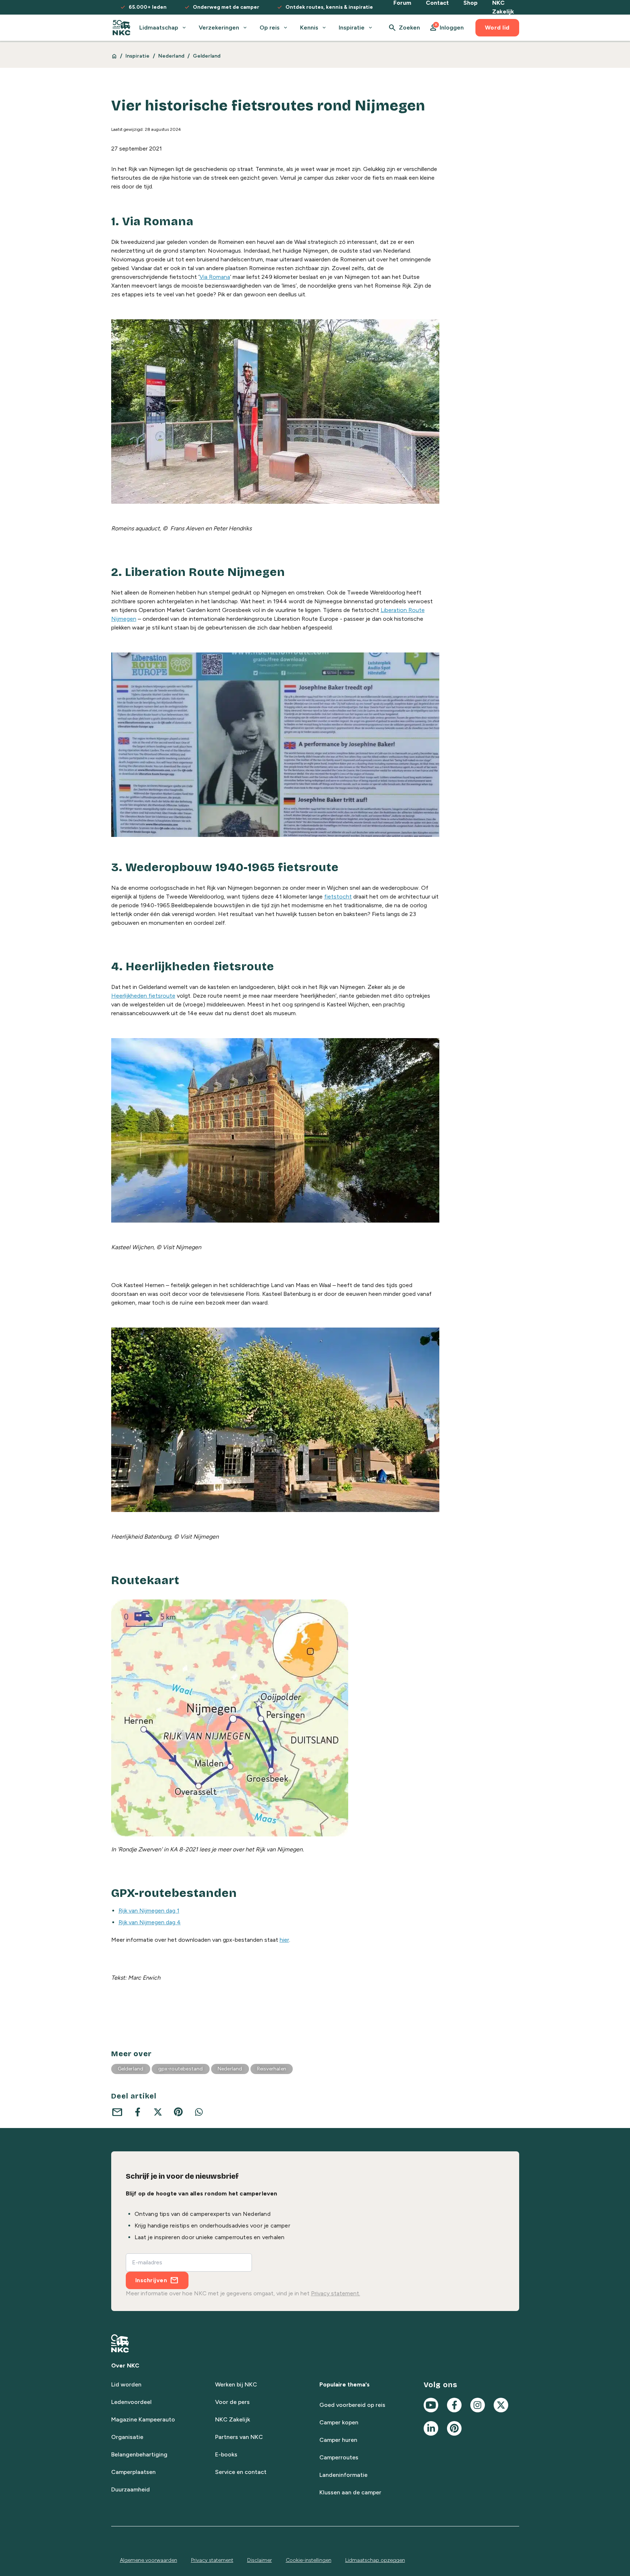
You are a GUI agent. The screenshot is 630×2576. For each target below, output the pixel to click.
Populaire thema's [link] (345, 2384)
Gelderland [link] (207, 56)
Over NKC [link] (125, 2365)
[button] (446, 28)
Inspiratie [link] (138, 56)
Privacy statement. (336, 2293)
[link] (122, 28)
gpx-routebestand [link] (181, 2069)
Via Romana (215, 277)
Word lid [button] (497, 28)
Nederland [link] (172, 56)
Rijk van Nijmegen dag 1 (149, 1911)
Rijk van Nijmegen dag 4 (150, 1922)
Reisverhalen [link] (272, 2069)
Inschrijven (151, 2280)
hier (284, 1940)
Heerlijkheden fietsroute (143, 996)
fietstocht (338, 897)
